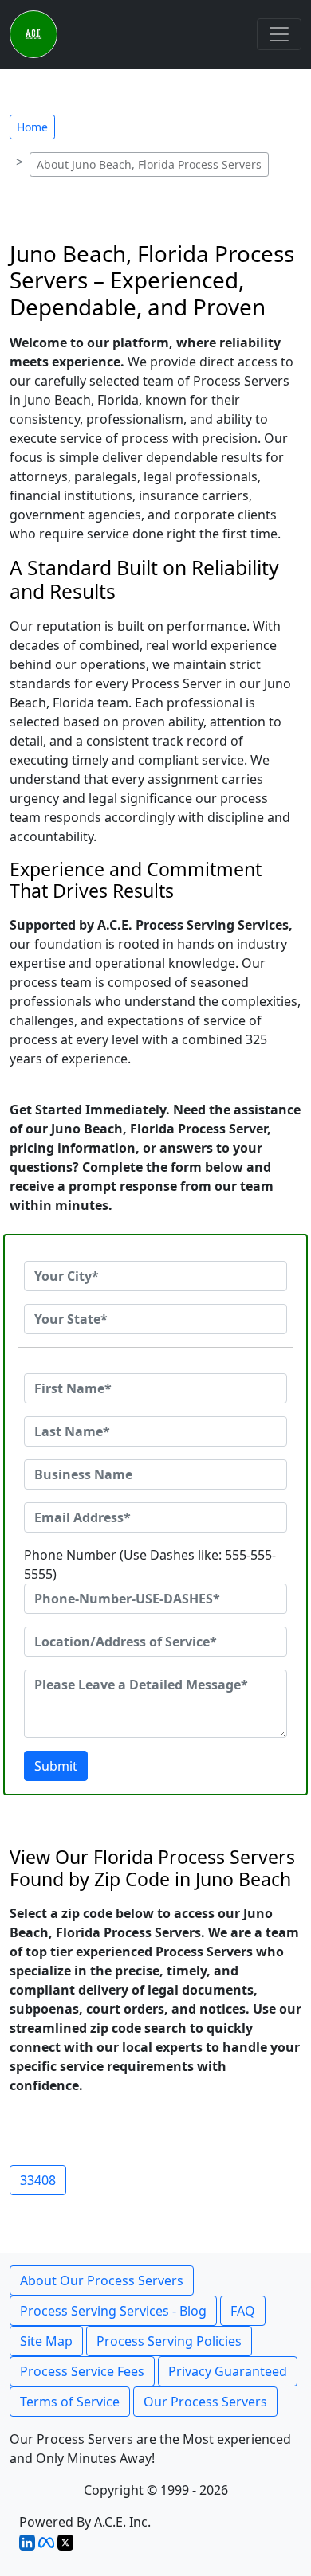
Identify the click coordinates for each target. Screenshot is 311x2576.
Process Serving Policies (169, 2341)
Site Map (46, 2341)
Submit (56, 1766)
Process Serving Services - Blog (113, 2311)
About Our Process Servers (102, 2280)
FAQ (243, 2311)
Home (32, 127)
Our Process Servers (205, 2402)
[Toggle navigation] (279, 34)
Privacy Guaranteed (228, 2371)
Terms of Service (70, 2402)
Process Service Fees (82, 2371)
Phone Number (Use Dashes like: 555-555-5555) (150, 1564)
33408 (38, 2180)
